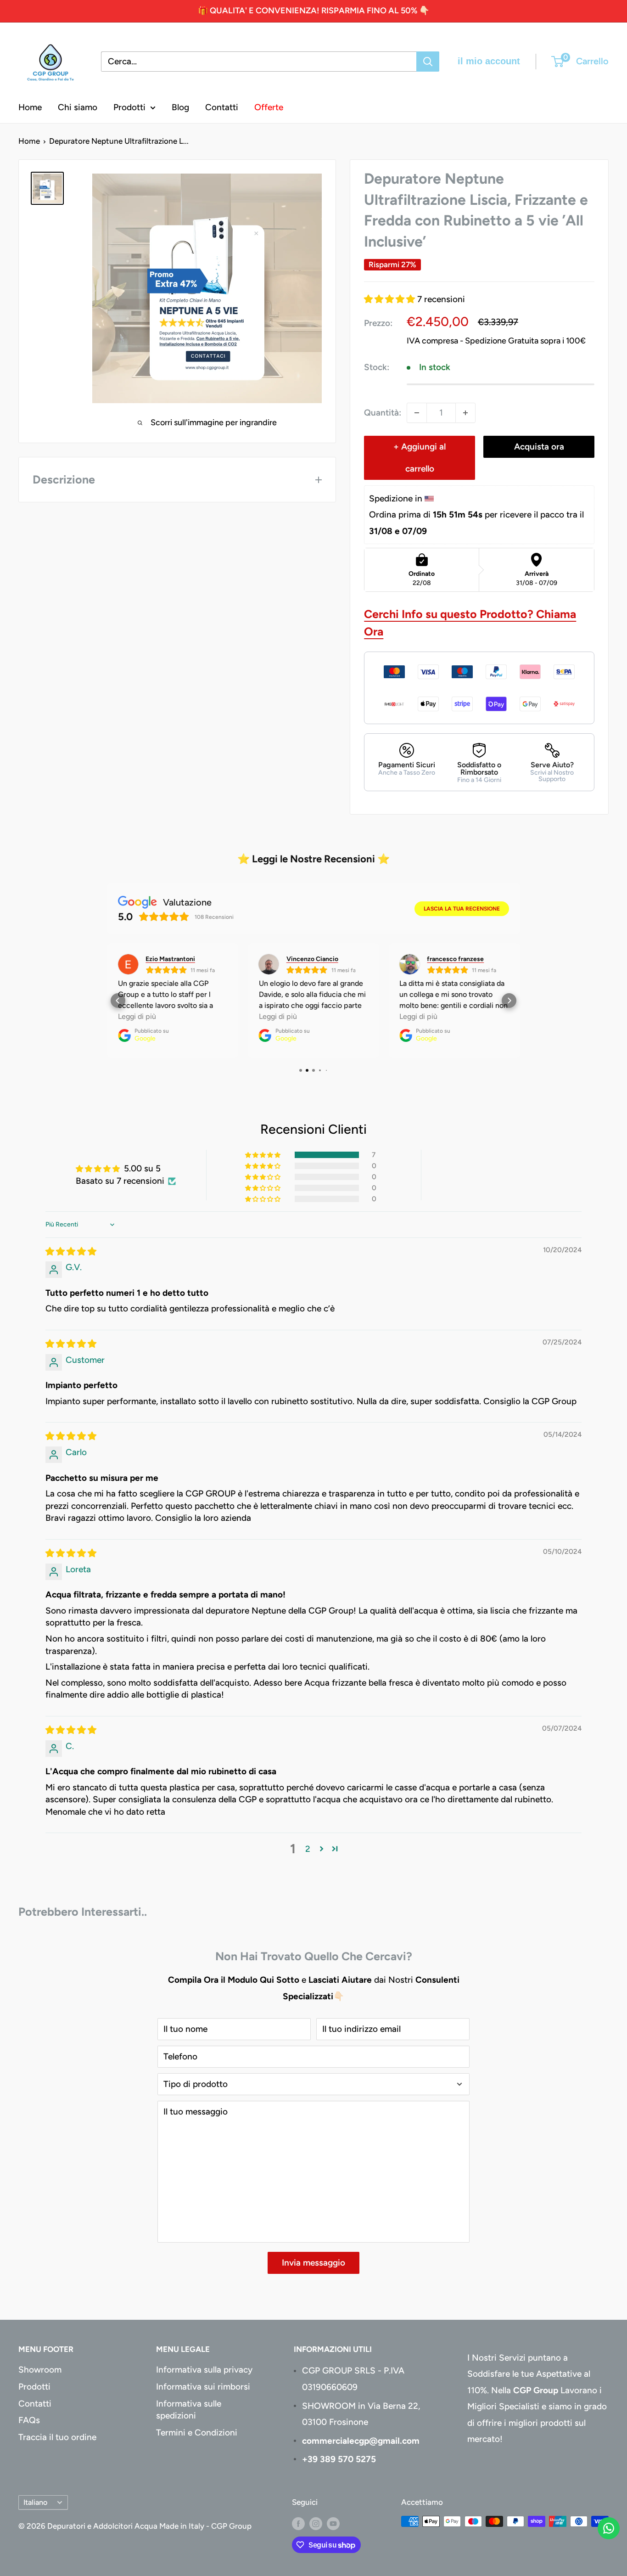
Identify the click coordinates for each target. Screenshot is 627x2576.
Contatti (222, 107)
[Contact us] (609, 2528)
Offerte (269, 107)
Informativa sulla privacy (204, 2370)
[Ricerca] (428, 62)
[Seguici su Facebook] (298, 2523)
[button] (391, 299)
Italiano (35, 2502)
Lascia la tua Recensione (462, 909)
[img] (71, 1251)
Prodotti (129, 107)
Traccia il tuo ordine (57, 2437)
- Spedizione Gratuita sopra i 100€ (523, 341)
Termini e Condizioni (197, 2433)
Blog (180, 107)
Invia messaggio (313, 2263)
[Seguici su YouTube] (333, 2523)
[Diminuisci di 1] (417, 413)
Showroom (40, 2370)
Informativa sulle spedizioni (189, 2410)
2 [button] (308, 1849)
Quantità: (383, 413)
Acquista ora (539, 447)
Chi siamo (78, 107)
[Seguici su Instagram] (316, 2523)
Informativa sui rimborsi (203, 2387)
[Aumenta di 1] (465, 413)
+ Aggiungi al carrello (420, 458)
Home (30, 107)
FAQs (29, 2420)
